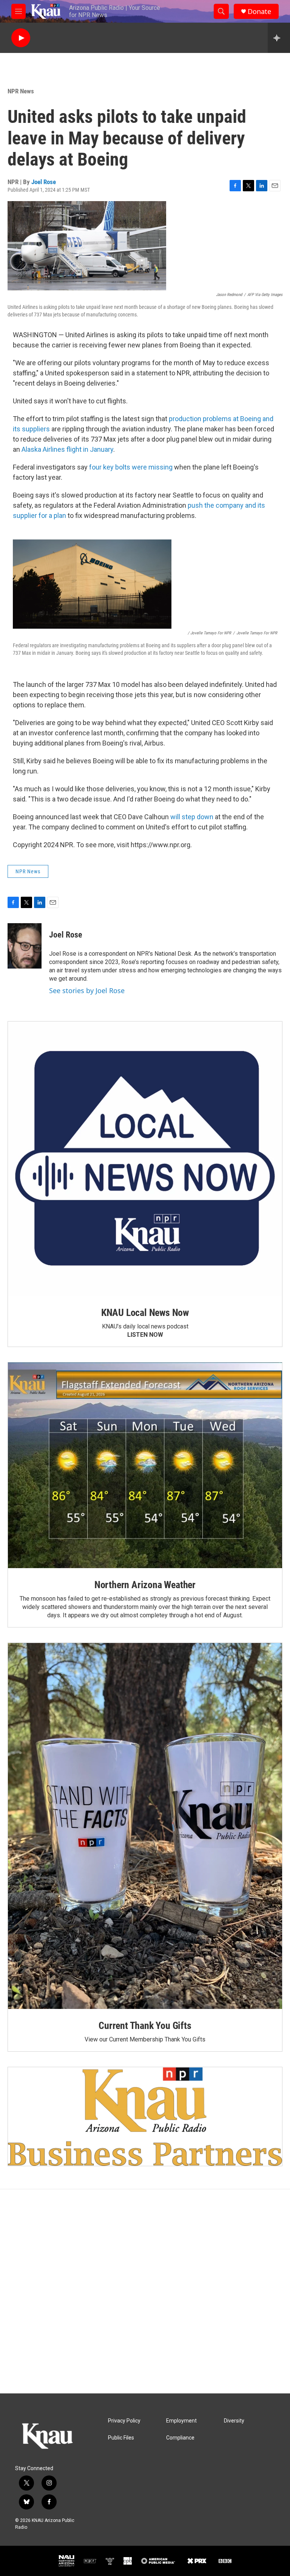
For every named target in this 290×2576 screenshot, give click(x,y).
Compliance (180, 2438)
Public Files (121, 2438)
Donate (259, 12)
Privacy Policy (124, 2421)
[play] (21, 38)
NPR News (21, 91)
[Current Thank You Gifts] (145, 1826)
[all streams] (279, 38)
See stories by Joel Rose (87, 990)
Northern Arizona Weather (145, 1585)
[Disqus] (145, 2291)
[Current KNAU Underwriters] (145, 2116)
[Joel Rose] (25, 946)
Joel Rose (44, 182)
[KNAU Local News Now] (145, 1159)
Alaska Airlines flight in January (67, 449)
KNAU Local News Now (145, 1313)
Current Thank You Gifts (145, 2026)
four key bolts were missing (131, 467)
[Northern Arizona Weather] (145, 1465)
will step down (192, 817)
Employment (181, 2421)
